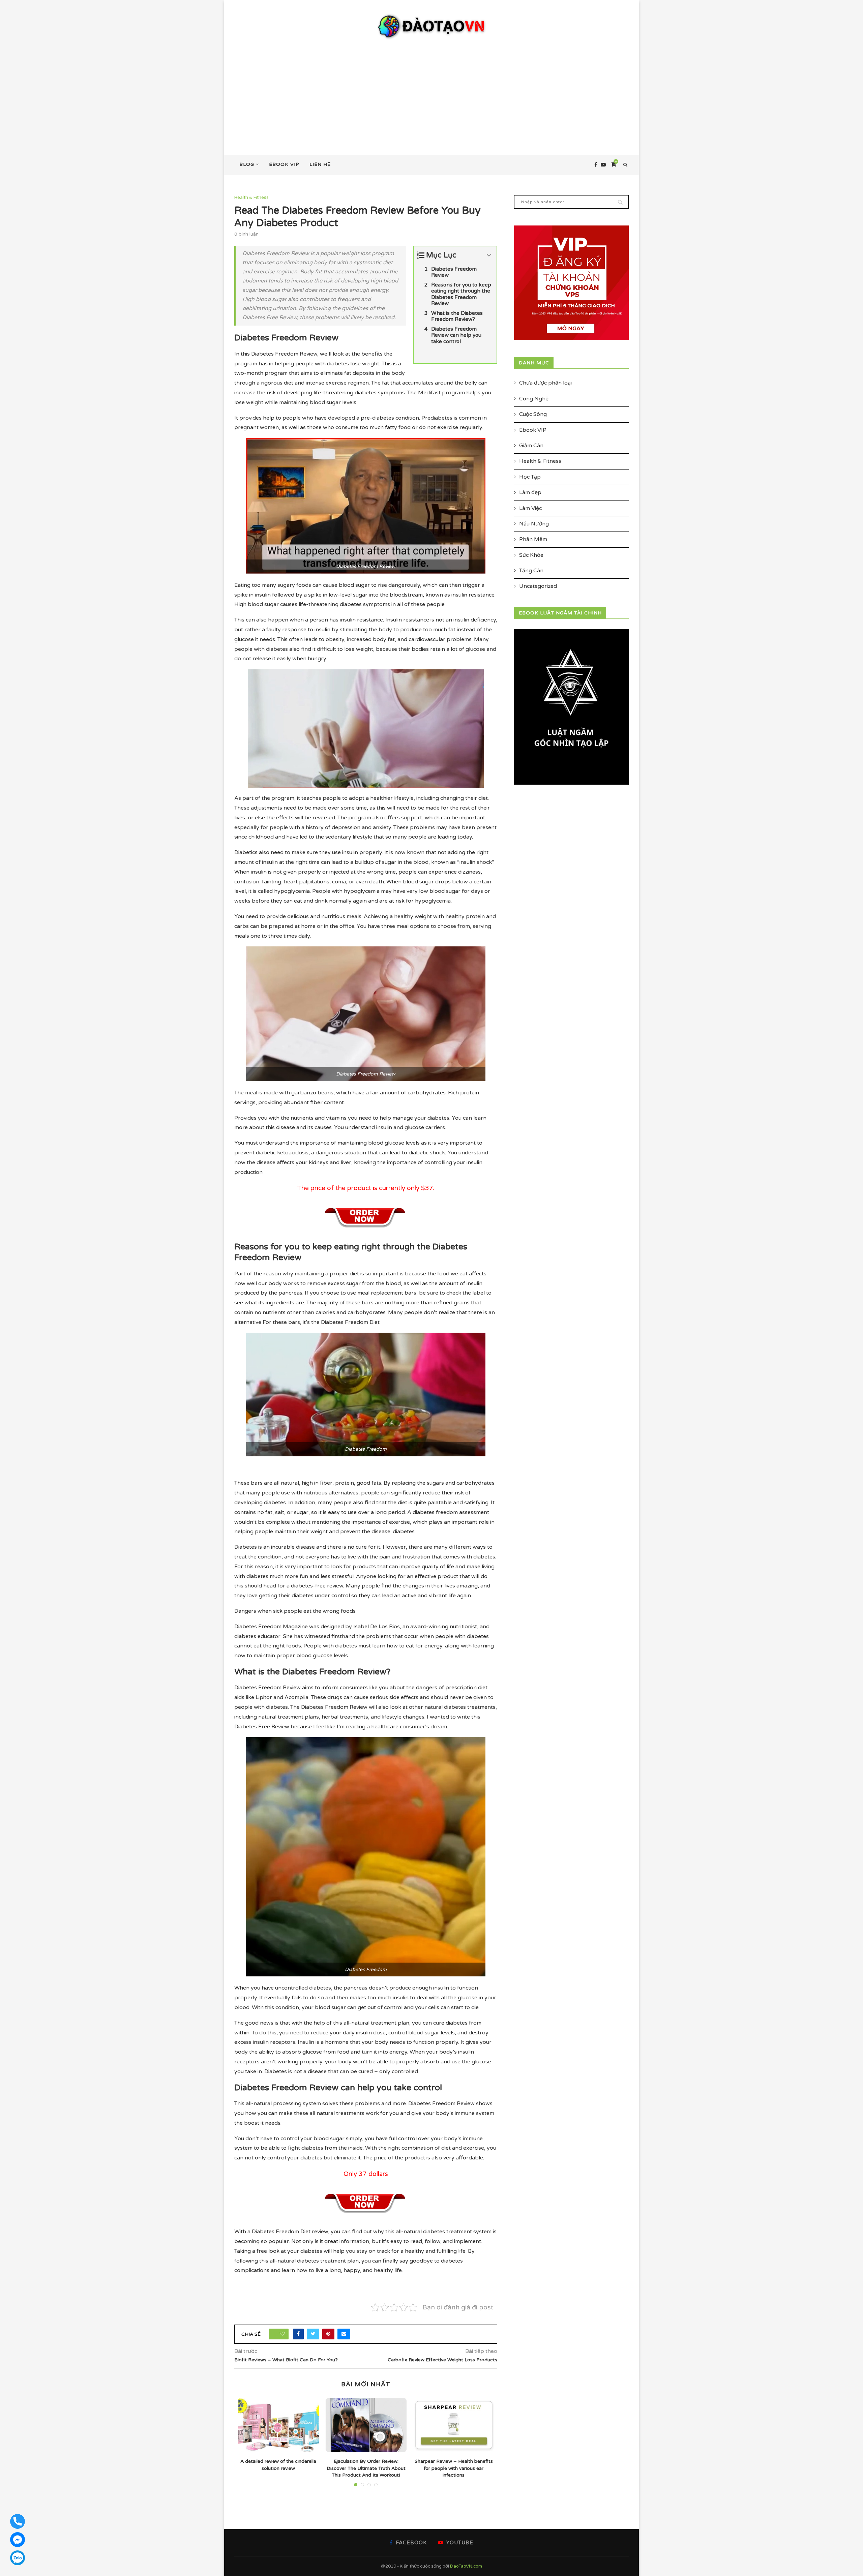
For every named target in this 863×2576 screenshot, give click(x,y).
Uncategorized (538, 586)
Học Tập (530, 477)
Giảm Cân (531, 446)
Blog (247, 164)
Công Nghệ (534, 399)
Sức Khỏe (531, 555)
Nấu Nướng (534, 524)
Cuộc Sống (533, 414)
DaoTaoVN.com (466, 2566)
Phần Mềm (533, 539)
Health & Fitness (251, 198)
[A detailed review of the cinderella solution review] (278, 2425)
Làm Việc (530, 508)
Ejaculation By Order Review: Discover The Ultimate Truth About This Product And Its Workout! (366, 2468)
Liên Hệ (320, 164)
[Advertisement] (431, 91)
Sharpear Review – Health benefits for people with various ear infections (454, 2468)
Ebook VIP (284, 164)
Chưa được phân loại (545, 383)
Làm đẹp (530, 492)
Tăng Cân (531, 571)
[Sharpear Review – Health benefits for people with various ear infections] (454, 2425)
